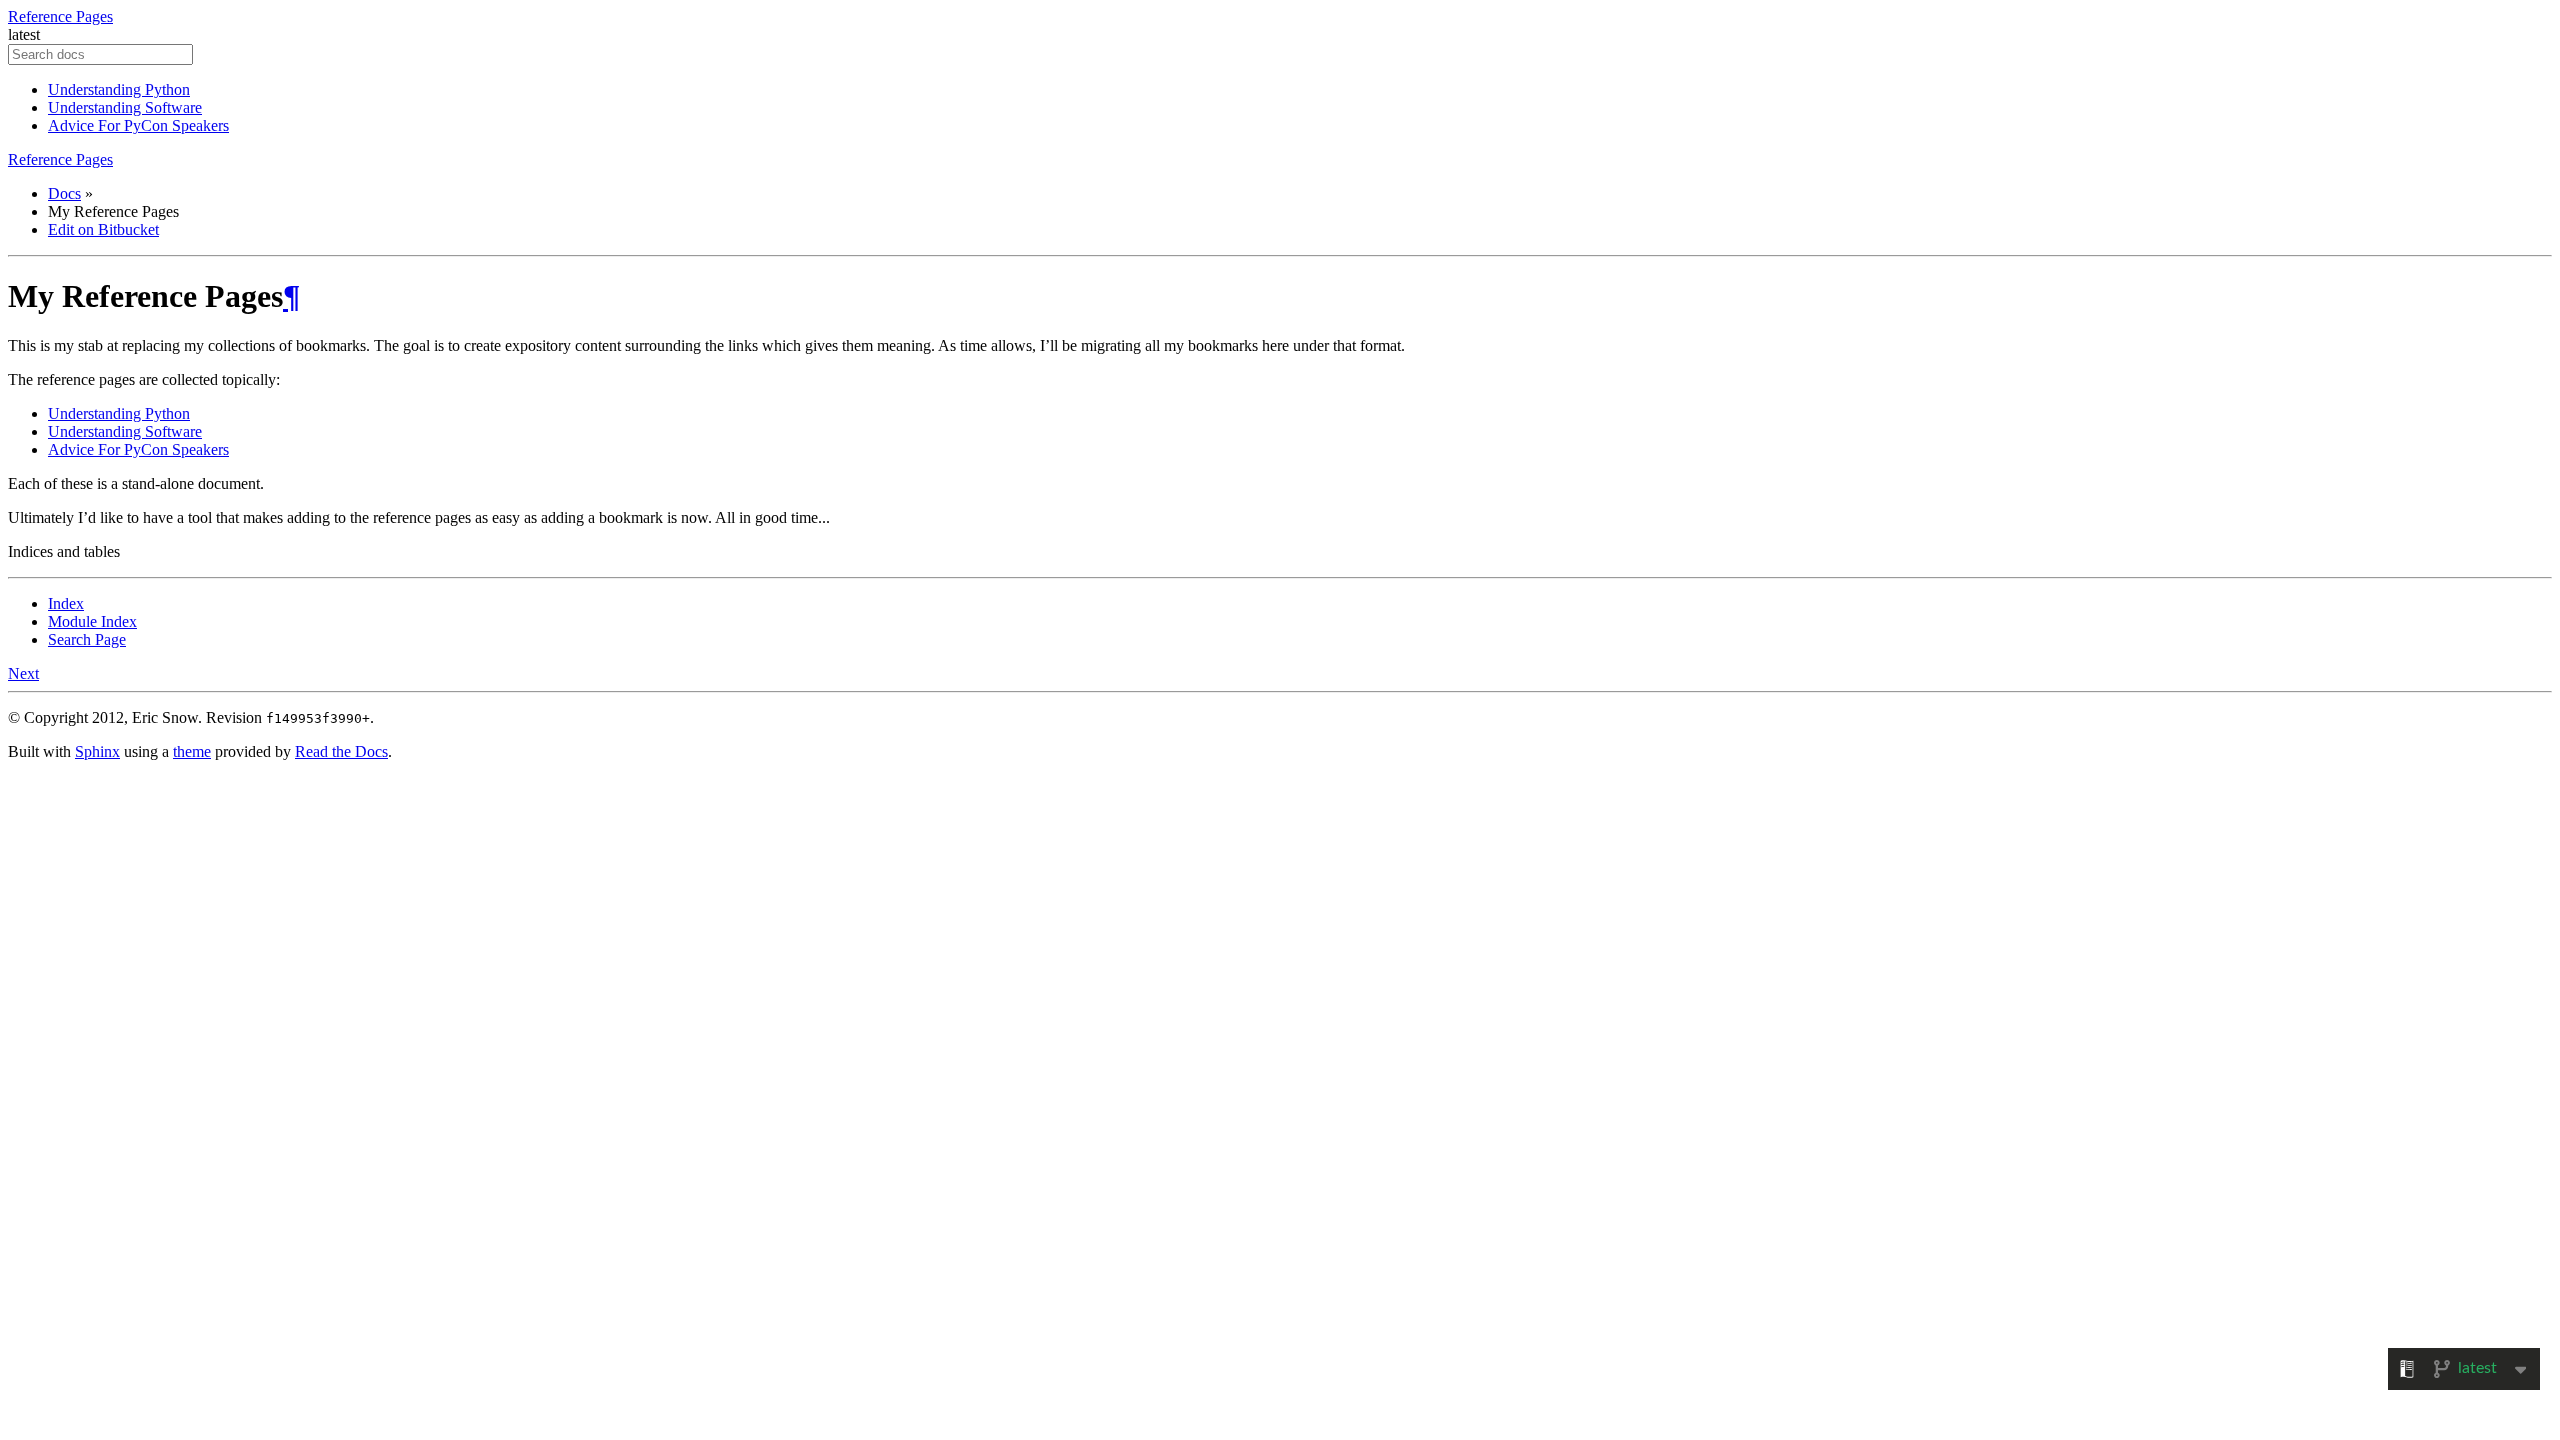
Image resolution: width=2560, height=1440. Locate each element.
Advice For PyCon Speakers (138, 125)
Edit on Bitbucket (103, 229)
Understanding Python (119, 89)
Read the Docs (341, 751)
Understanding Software (125, 107)
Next (23, 673)
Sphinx (97, 751)
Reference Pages (60, 16)
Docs (64, 193)
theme (192, 751)
